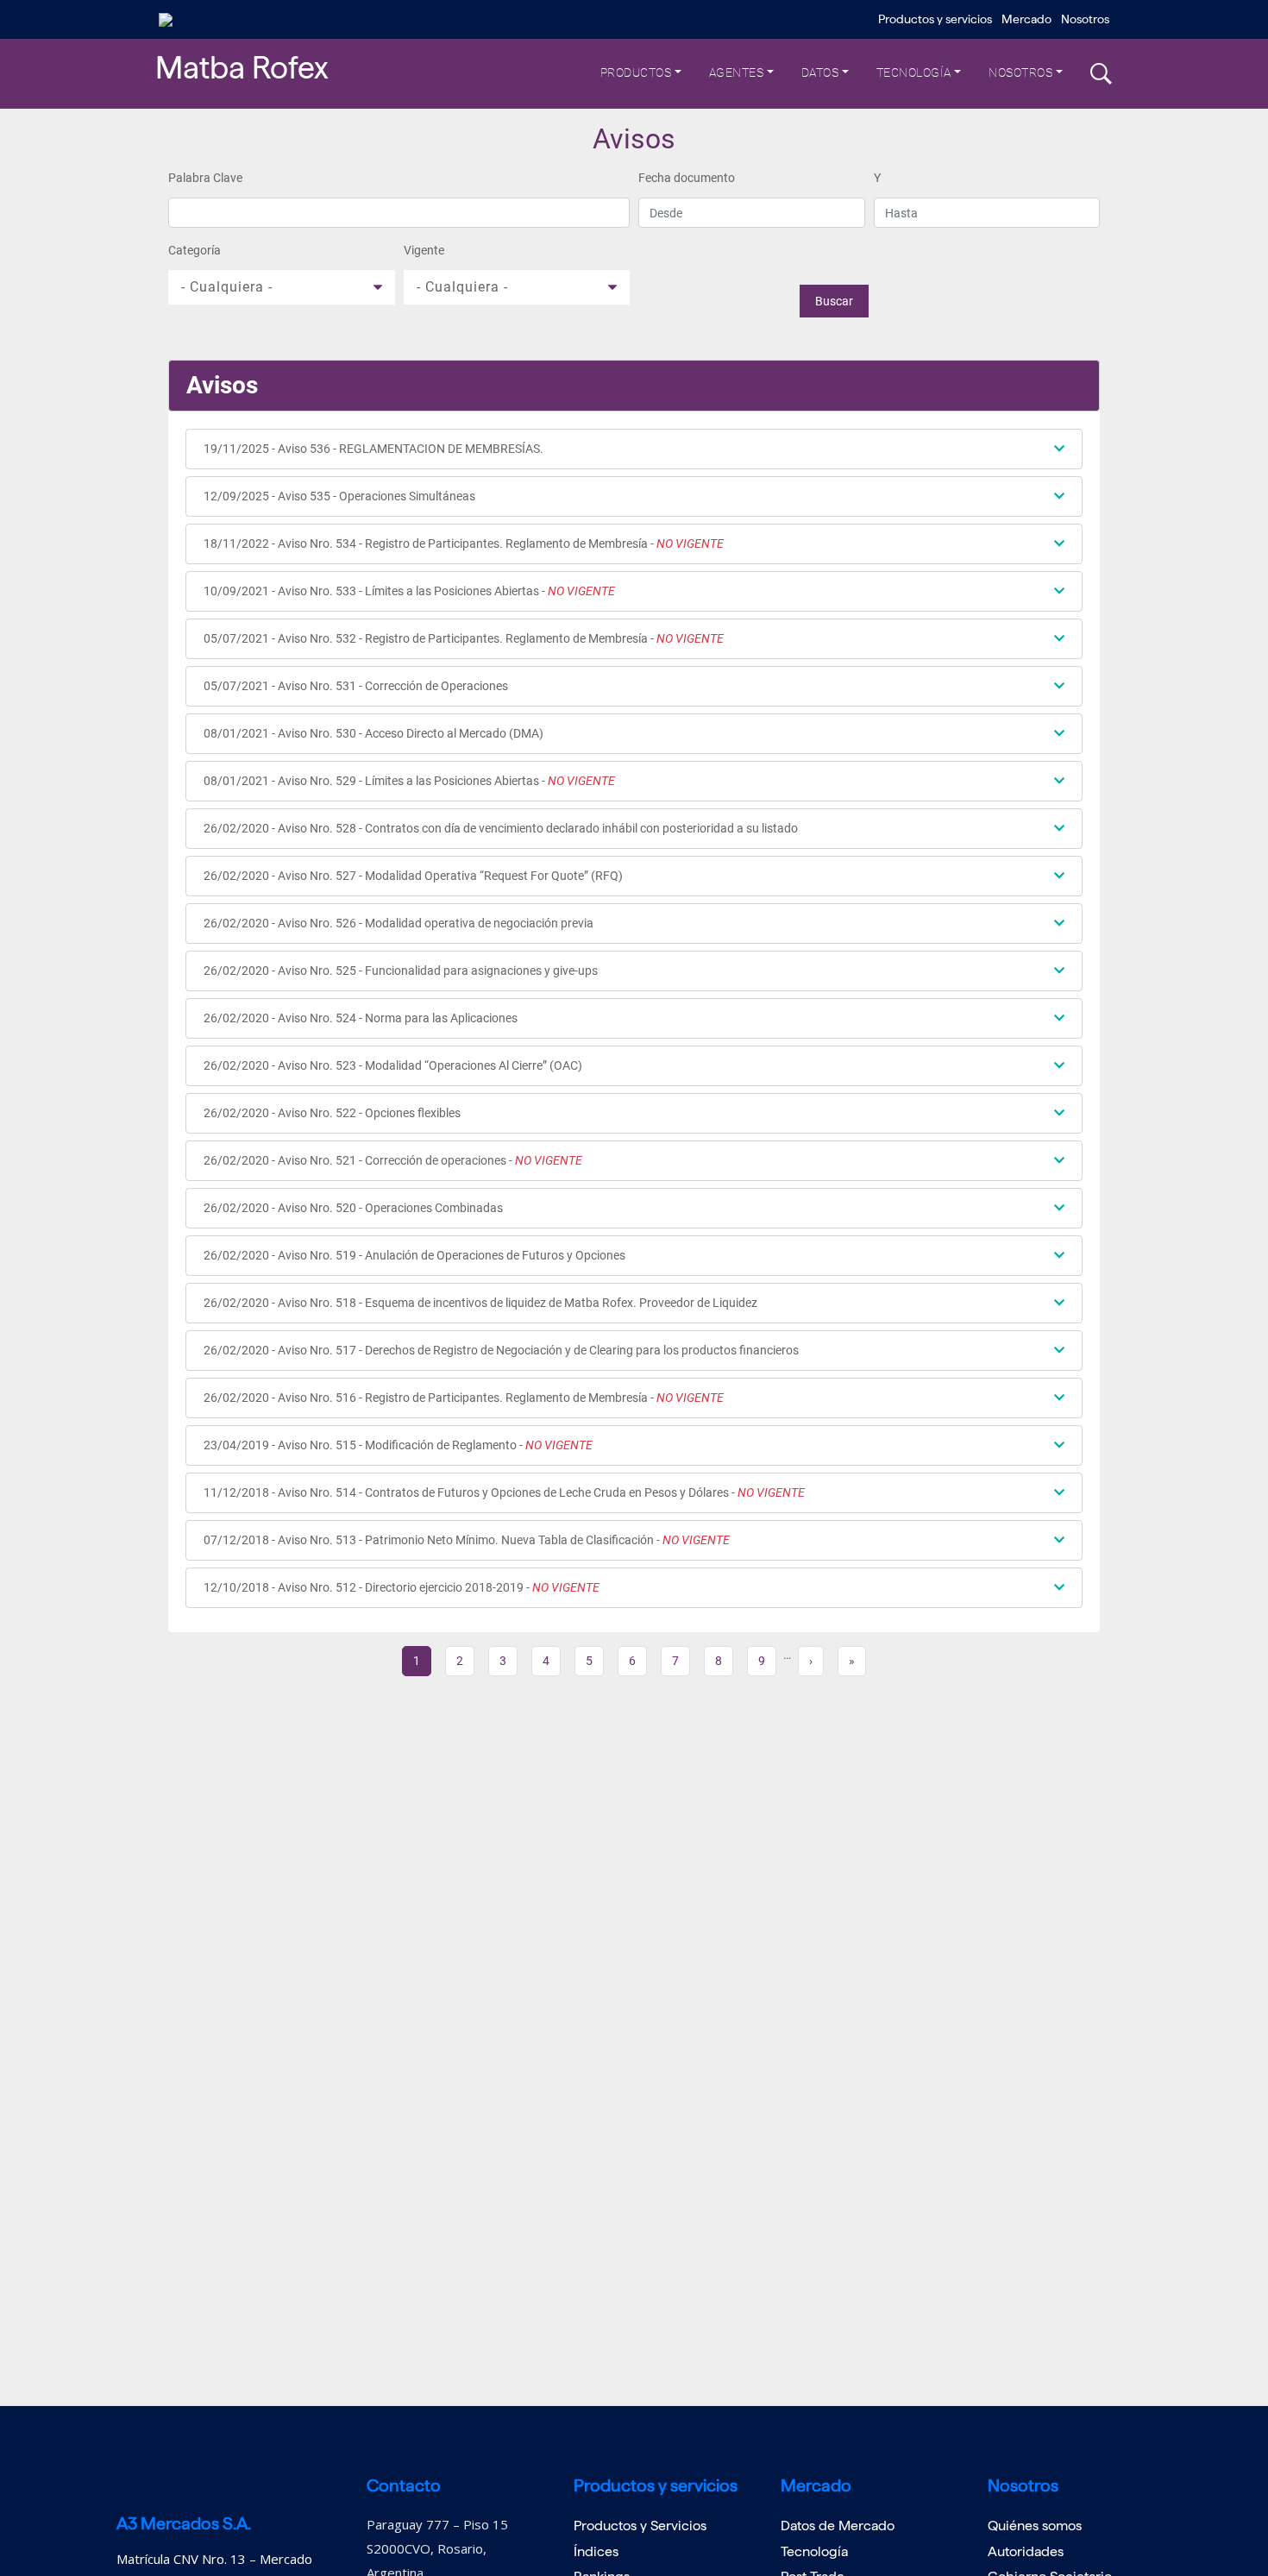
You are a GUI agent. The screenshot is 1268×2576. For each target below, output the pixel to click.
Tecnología (914, 72)
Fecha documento (687, 178)
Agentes (737, 72)
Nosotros (1085, 19)
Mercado (1026, 19)
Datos (820, 72)
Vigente (424, 250)
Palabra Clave (205, 178)
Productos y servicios (935, 19)
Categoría (195, 250)
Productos (636, 72)
